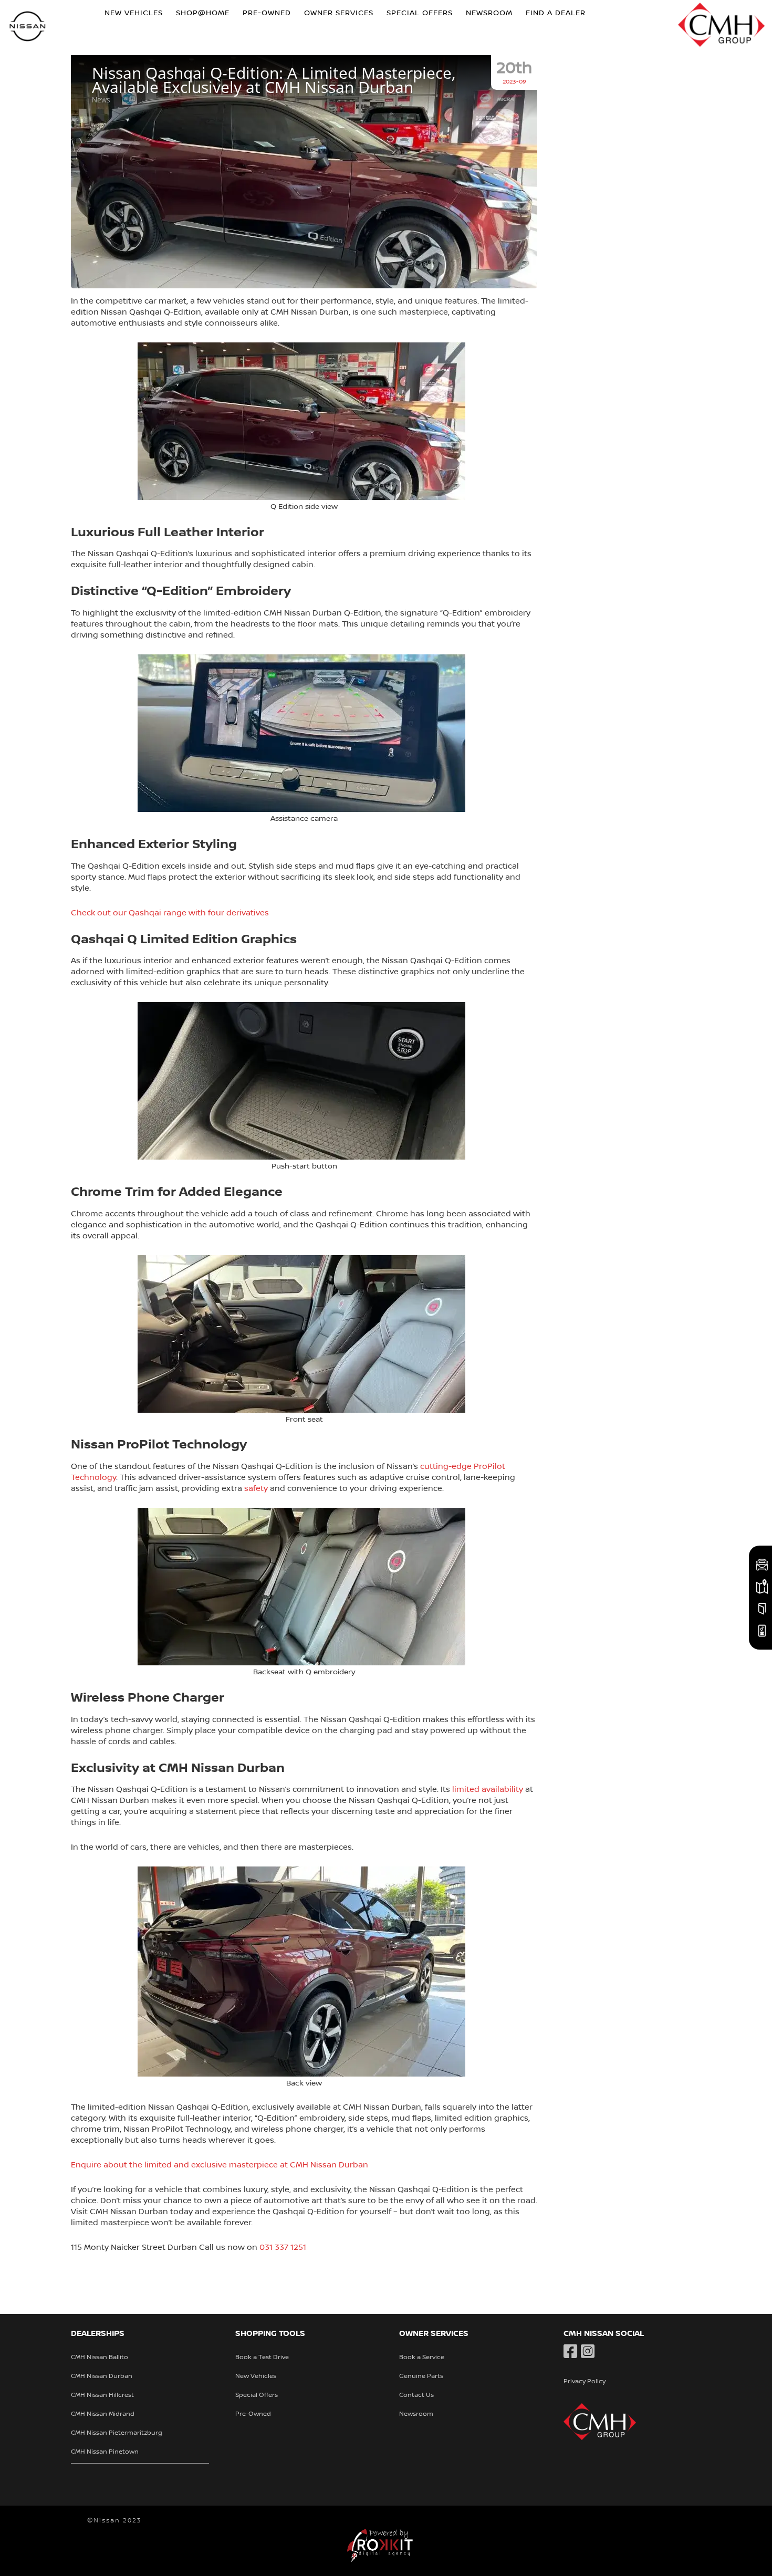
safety (256, 1488)
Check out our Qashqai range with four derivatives (170, 913)
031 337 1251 (283, 2247)
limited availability (488, 1789)
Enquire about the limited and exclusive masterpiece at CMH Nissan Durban (220, 2165)
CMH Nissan (28, 28)
